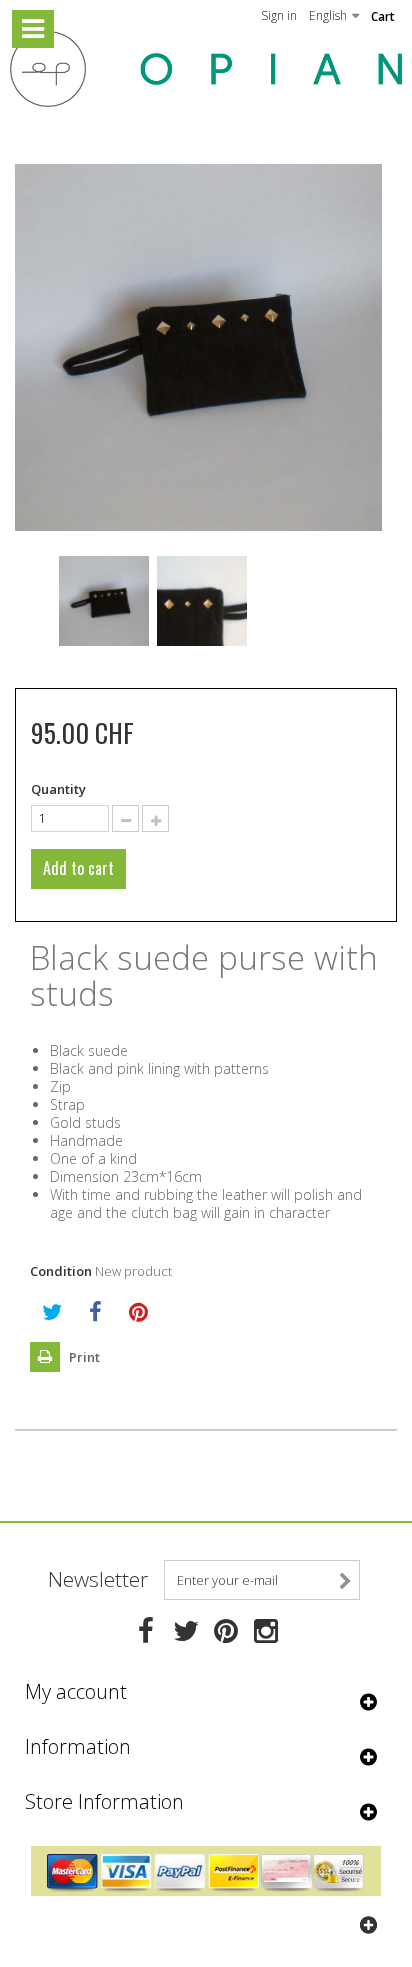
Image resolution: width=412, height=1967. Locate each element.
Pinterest (138, 1312)
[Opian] (206, 69)
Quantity (58, 789)
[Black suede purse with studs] (104, 601)
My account (76, 1691)
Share (95, 1312)
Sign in (279, 15)
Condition (61, 1271)
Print (83, 1357)
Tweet (52, 1312)
